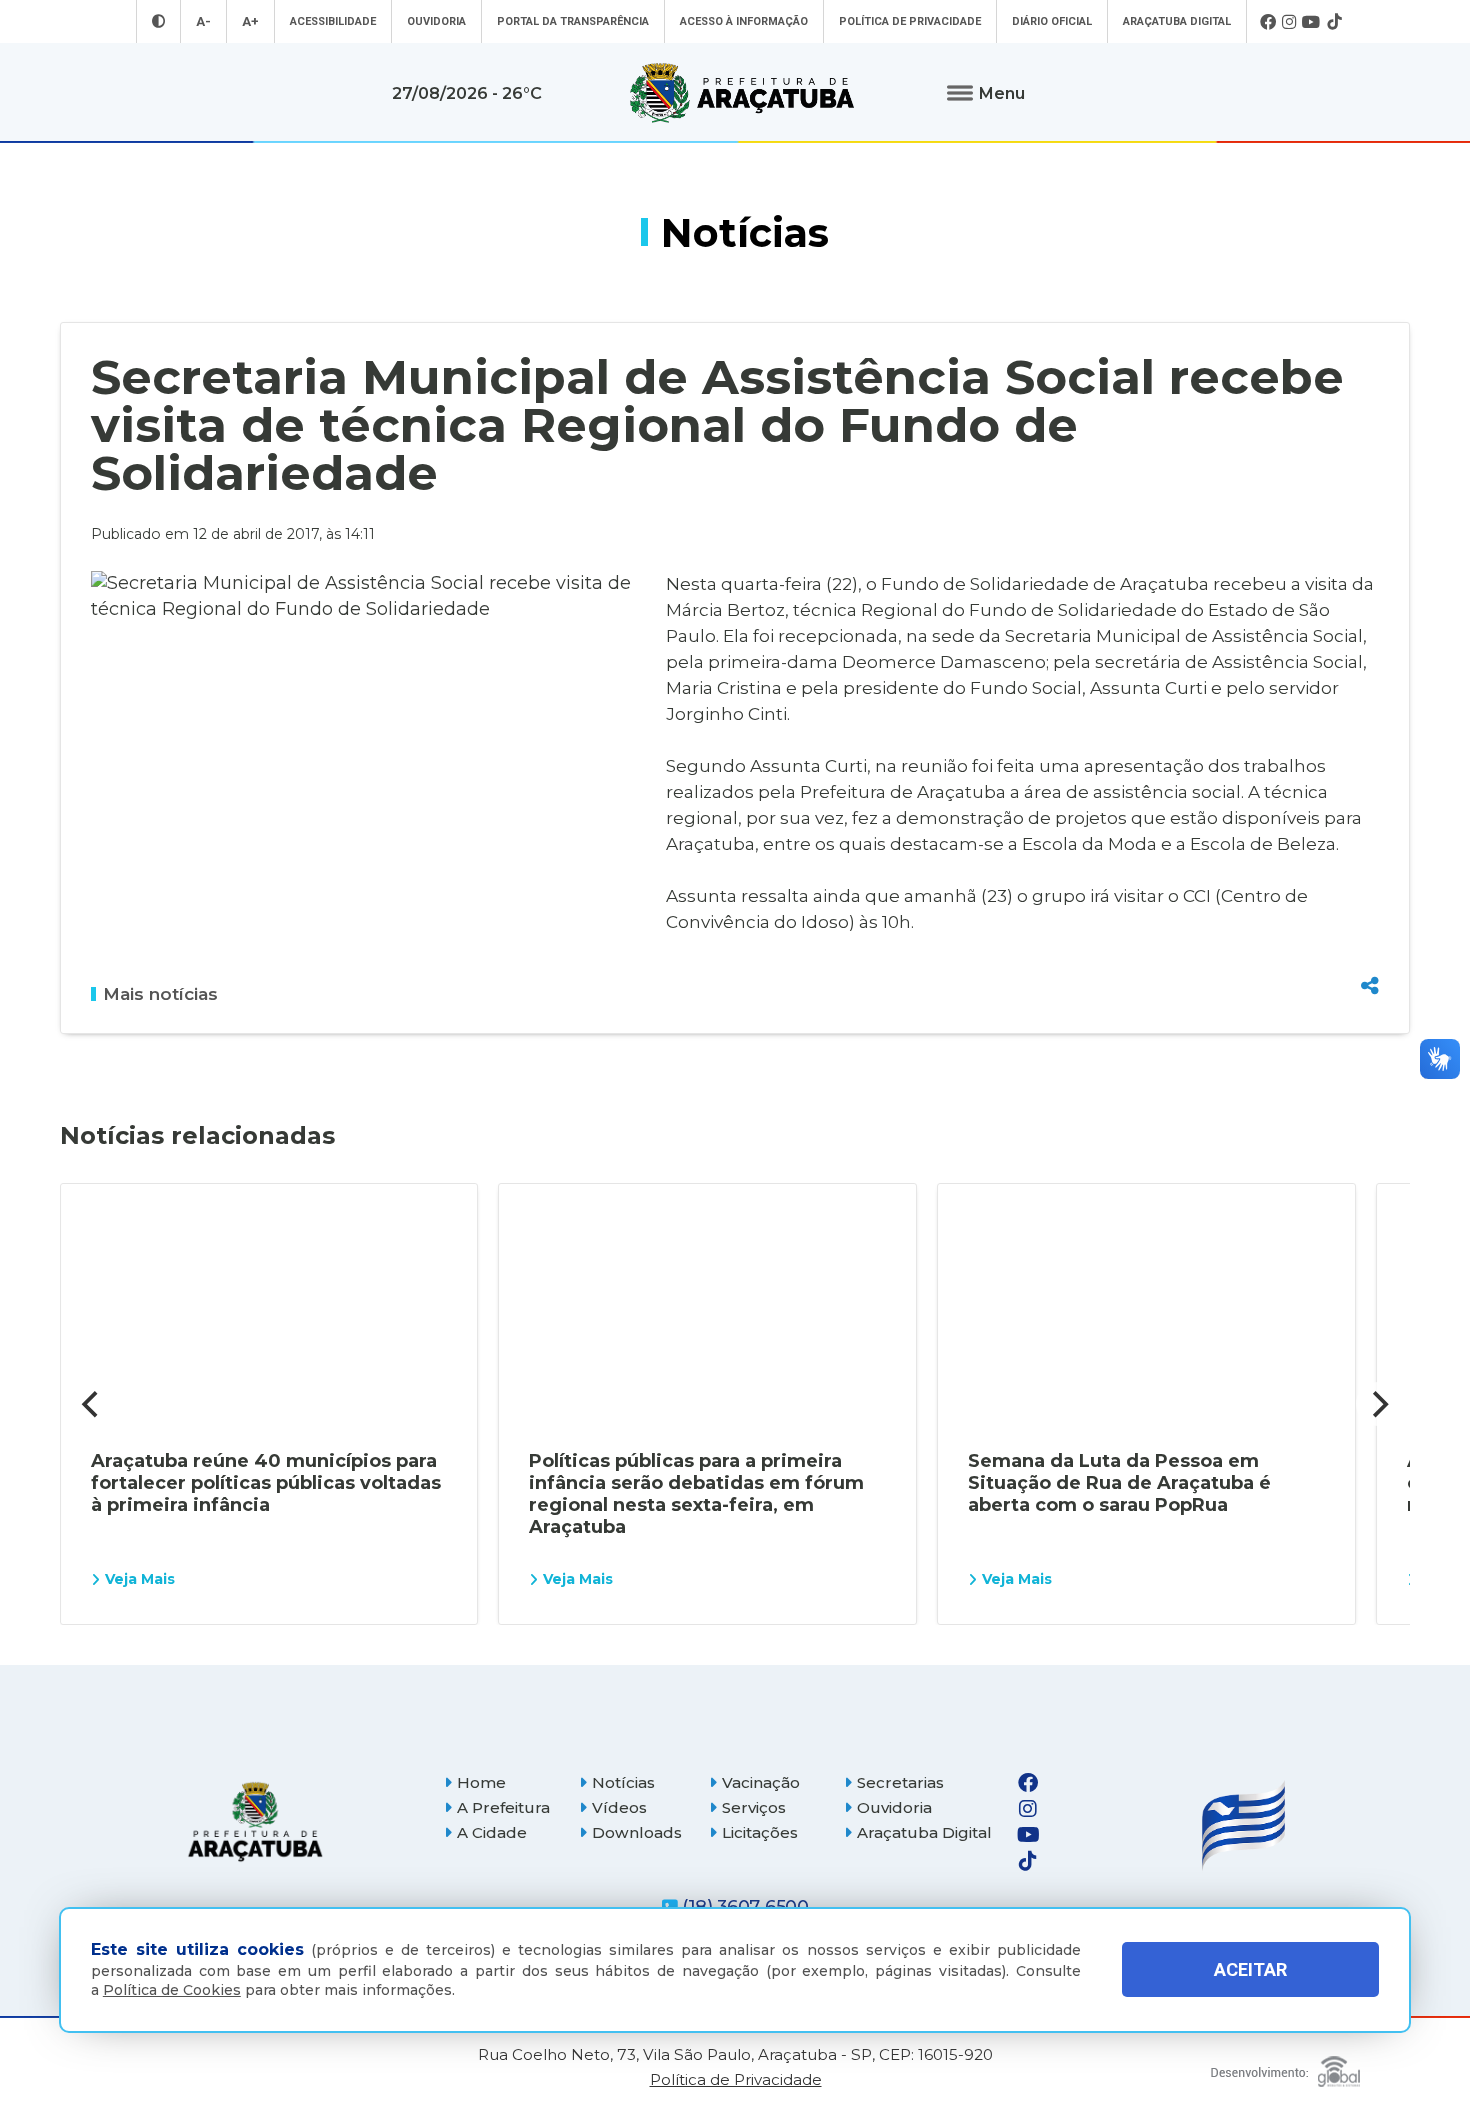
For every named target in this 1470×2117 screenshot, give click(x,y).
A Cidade (492, 1832)
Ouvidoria (436, 21)
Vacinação (761, 1782)
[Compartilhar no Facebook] (1370, 878)
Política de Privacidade (910, 21)
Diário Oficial (1052, 21)
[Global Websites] (1285, 2066)
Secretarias (900, 1782)
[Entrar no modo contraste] (158, 21)
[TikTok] (1334, 22)
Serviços (754, 1807)
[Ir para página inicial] (742, 93)
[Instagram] (1289, 22)
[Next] (1378, 1404)
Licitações (760, 1832)
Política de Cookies (172, 1990)
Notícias (623, 1782)
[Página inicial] (255, 1821)
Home (481, 1782)
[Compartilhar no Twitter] (1370, 913)
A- (203, 21)
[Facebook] (1268, 22)
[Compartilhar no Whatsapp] (1370, 948)
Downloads (637, 1832)
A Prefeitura (503, 1807)
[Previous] (92, 1404)
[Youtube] (1311, 22)
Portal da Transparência (573, 21)
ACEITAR (1250, 1969)
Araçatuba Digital (1177, 21)
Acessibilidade (333, 21)
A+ (250, 21)
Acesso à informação (744, 21)
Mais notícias (160, 994)
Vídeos (619, 1807)
